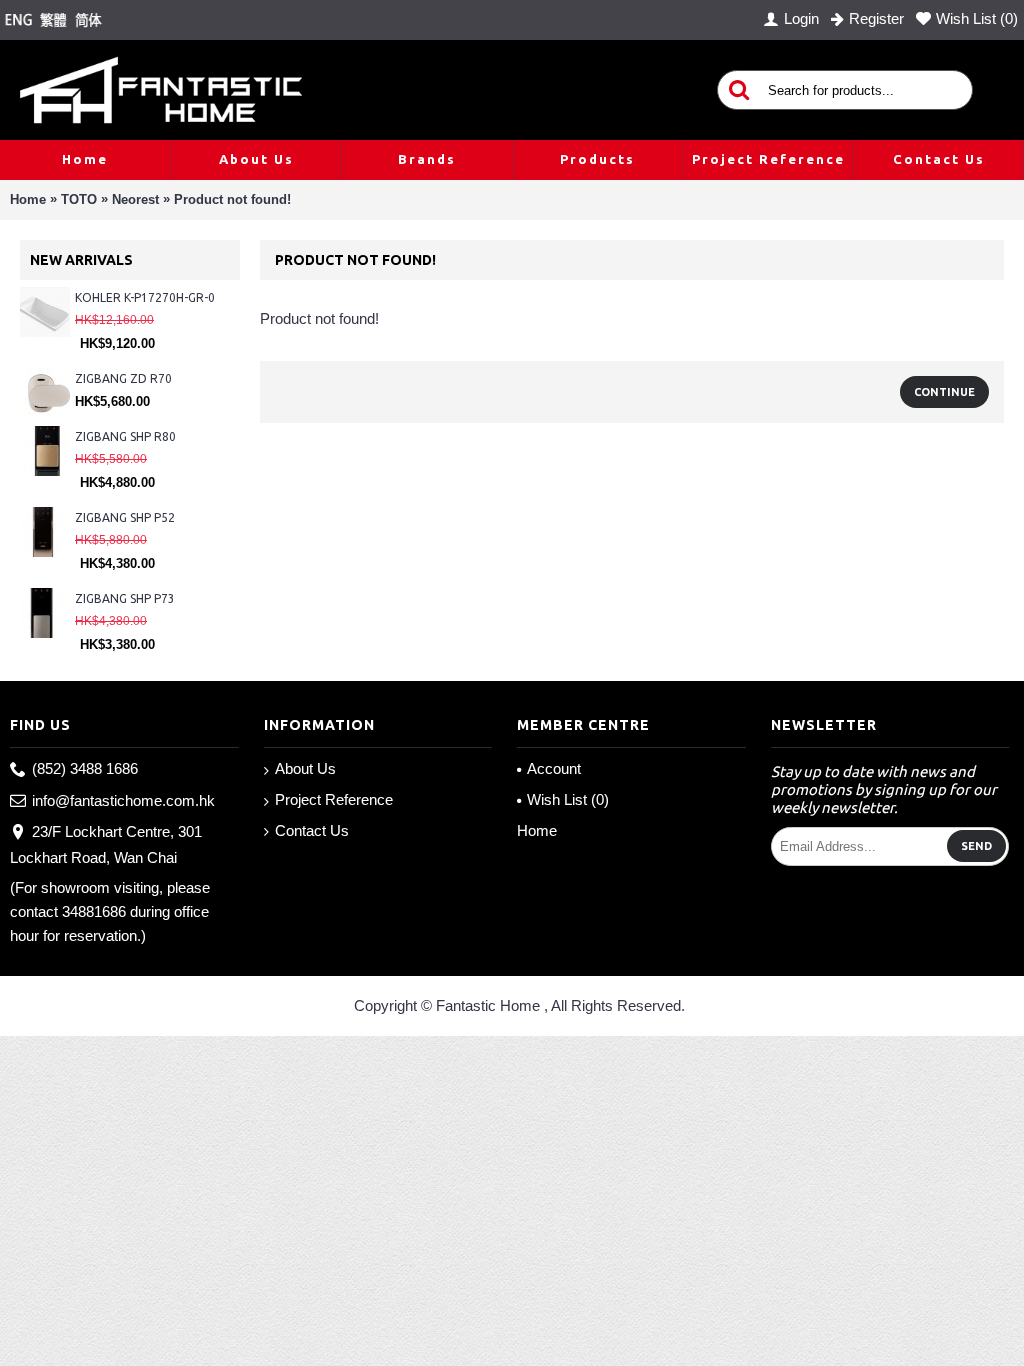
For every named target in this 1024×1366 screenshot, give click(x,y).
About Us (305, 768)
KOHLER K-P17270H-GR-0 (145, 297)
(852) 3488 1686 (85, 768)
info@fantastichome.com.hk (123, 800)
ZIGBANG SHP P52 (125, 517)
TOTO (79, 199)
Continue (944, 392)
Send (976, 846)
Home (28, 199)
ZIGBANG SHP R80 (125, 436)
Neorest (135, 199)
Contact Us (312, 830)
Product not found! (232, 199)
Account (554, 768)
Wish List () (568, 799)
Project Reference (334, 799)
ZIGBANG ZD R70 (123, 378)
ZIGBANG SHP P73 (125, 598)
